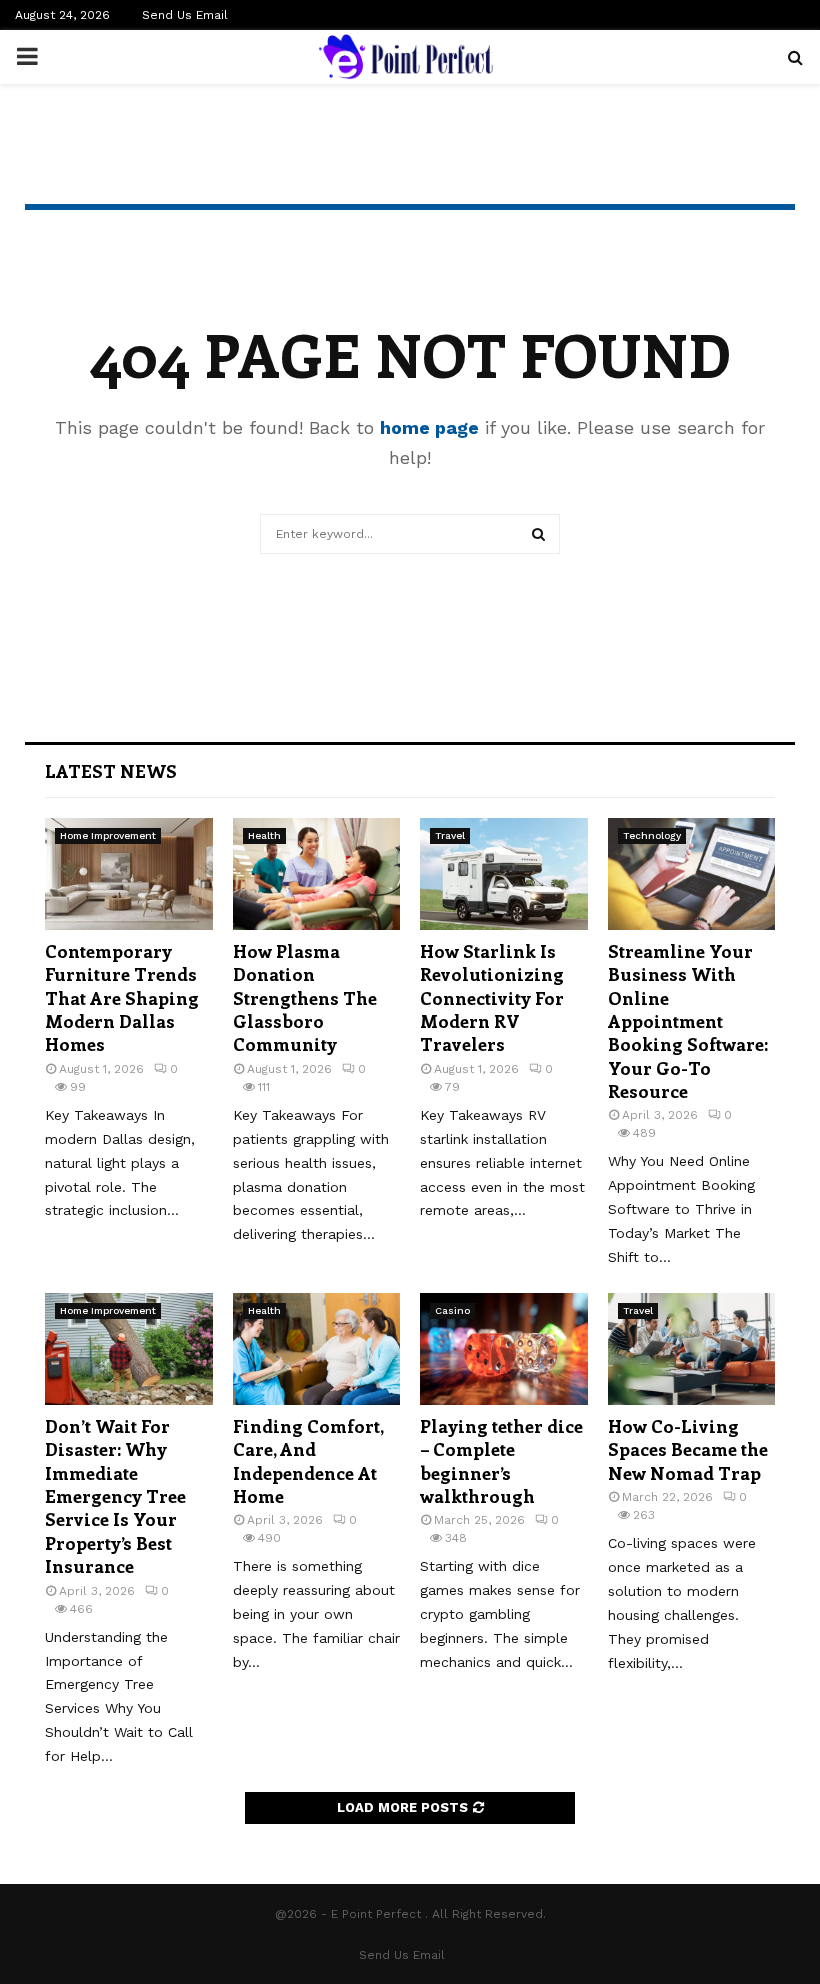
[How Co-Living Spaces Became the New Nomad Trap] (692, 1349)
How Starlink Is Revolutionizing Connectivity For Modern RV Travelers (492, 998)
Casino (452, 1310)
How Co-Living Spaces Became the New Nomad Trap (688, 1449)
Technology (652, 835)
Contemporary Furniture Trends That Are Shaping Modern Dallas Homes (122, 998)
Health (264, 835)
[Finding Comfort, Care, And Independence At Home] (317, 1349)
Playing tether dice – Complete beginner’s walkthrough (501, 1461)
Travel (450, 835)
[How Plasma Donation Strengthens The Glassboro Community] (317, 874)
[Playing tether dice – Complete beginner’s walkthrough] (504, 1349)
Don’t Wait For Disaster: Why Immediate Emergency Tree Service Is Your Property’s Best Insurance (115, 1496)
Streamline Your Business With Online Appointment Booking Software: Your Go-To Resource (688, 1021)
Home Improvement (108, 835)
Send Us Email (185, 15)
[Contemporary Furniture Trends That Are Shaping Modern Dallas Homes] (129, 874)
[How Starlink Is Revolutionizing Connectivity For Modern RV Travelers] (504, 874)
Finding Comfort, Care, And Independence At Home (308, 1461)
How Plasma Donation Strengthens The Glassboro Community (305, 998)
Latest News (111, 771)
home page (429, 427)
